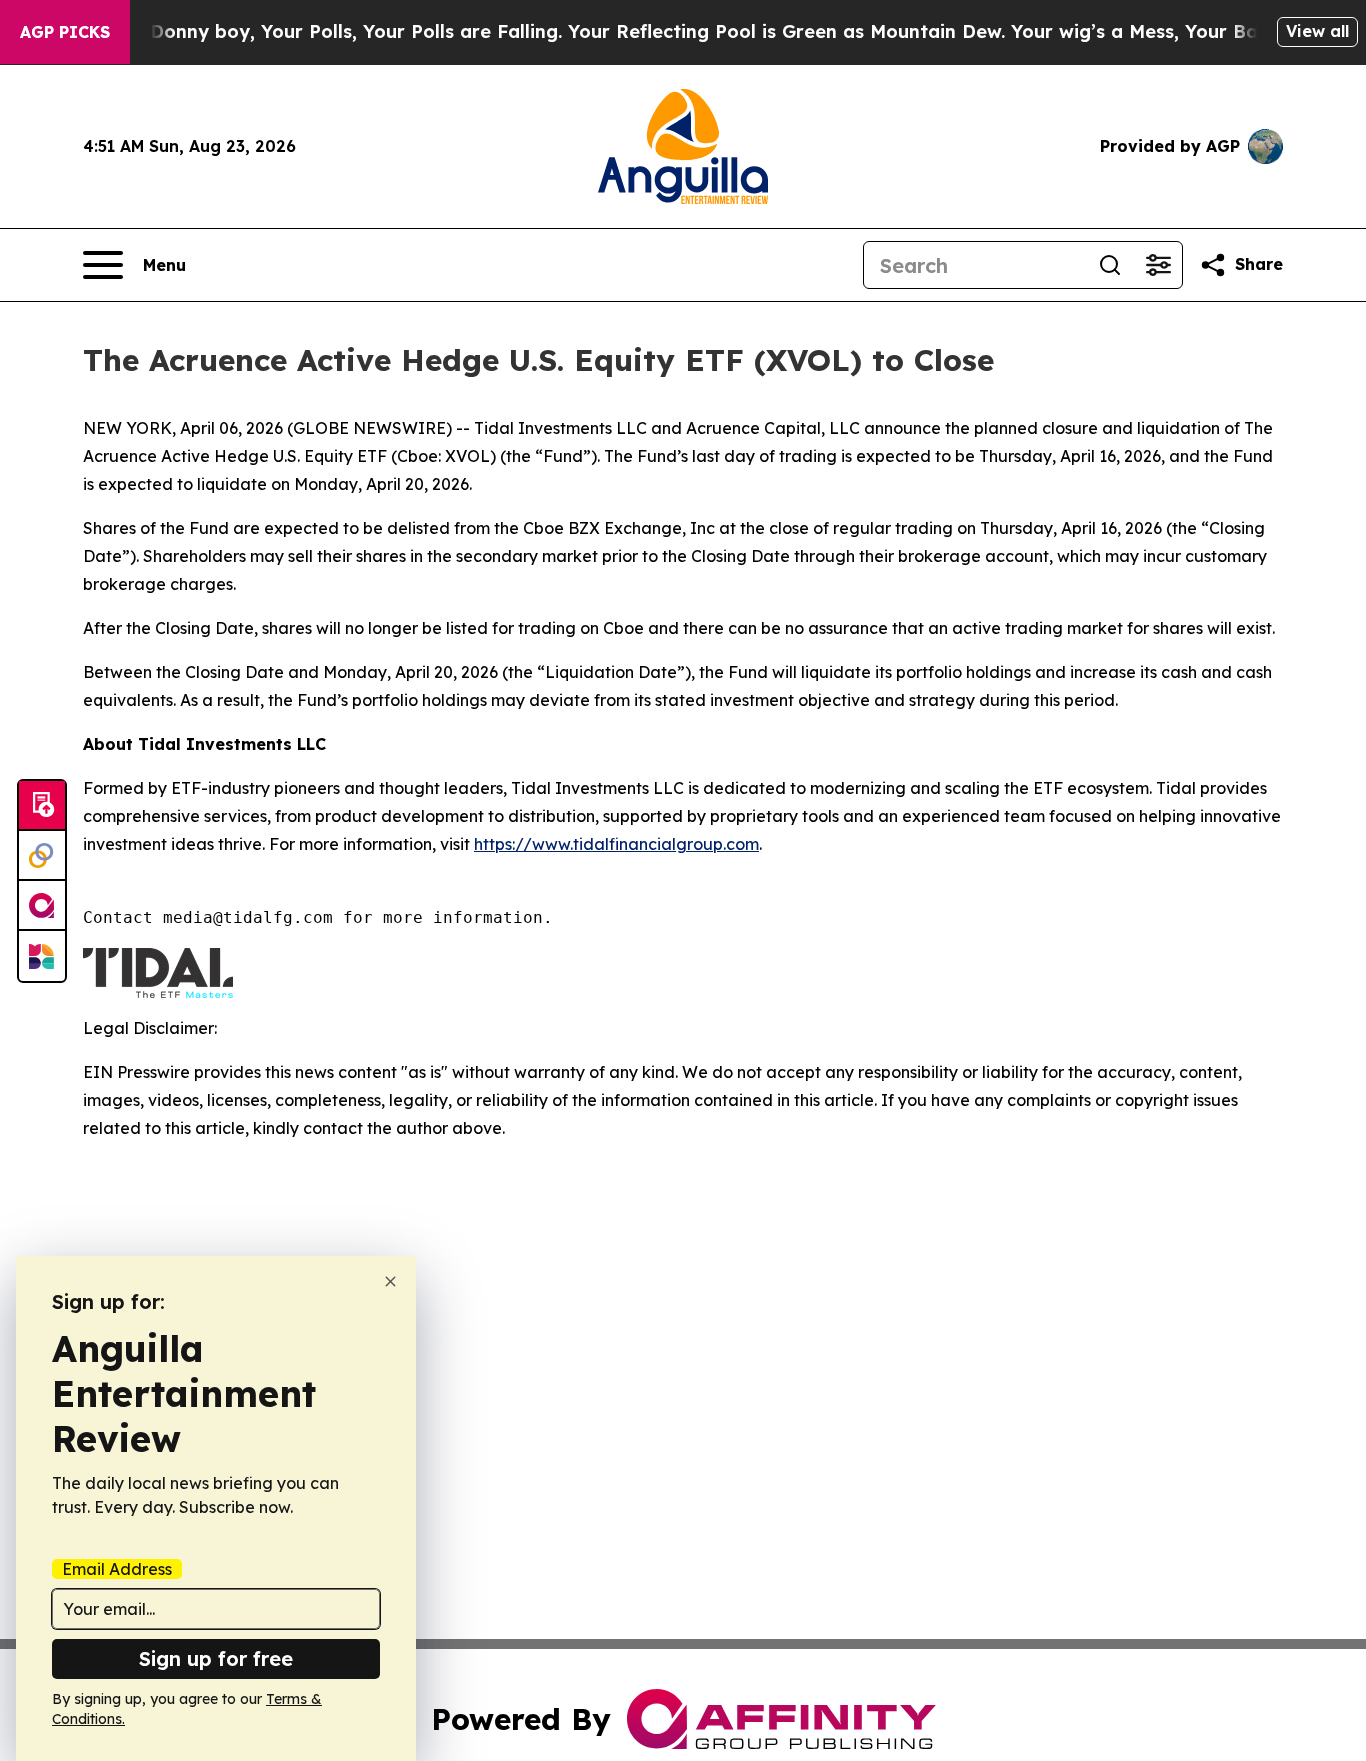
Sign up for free (216, 1658)
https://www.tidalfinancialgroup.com (616, 844)
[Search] (1110, 265)
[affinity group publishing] (42, 906)
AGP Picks (65, 32)
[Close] (390, 1281)
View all (1317, 31)
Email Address (117, 1569)
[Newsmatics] (42, 956)
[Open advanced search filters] (1158, 265)
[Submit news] (42, 806)
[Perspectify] (42, 856)
